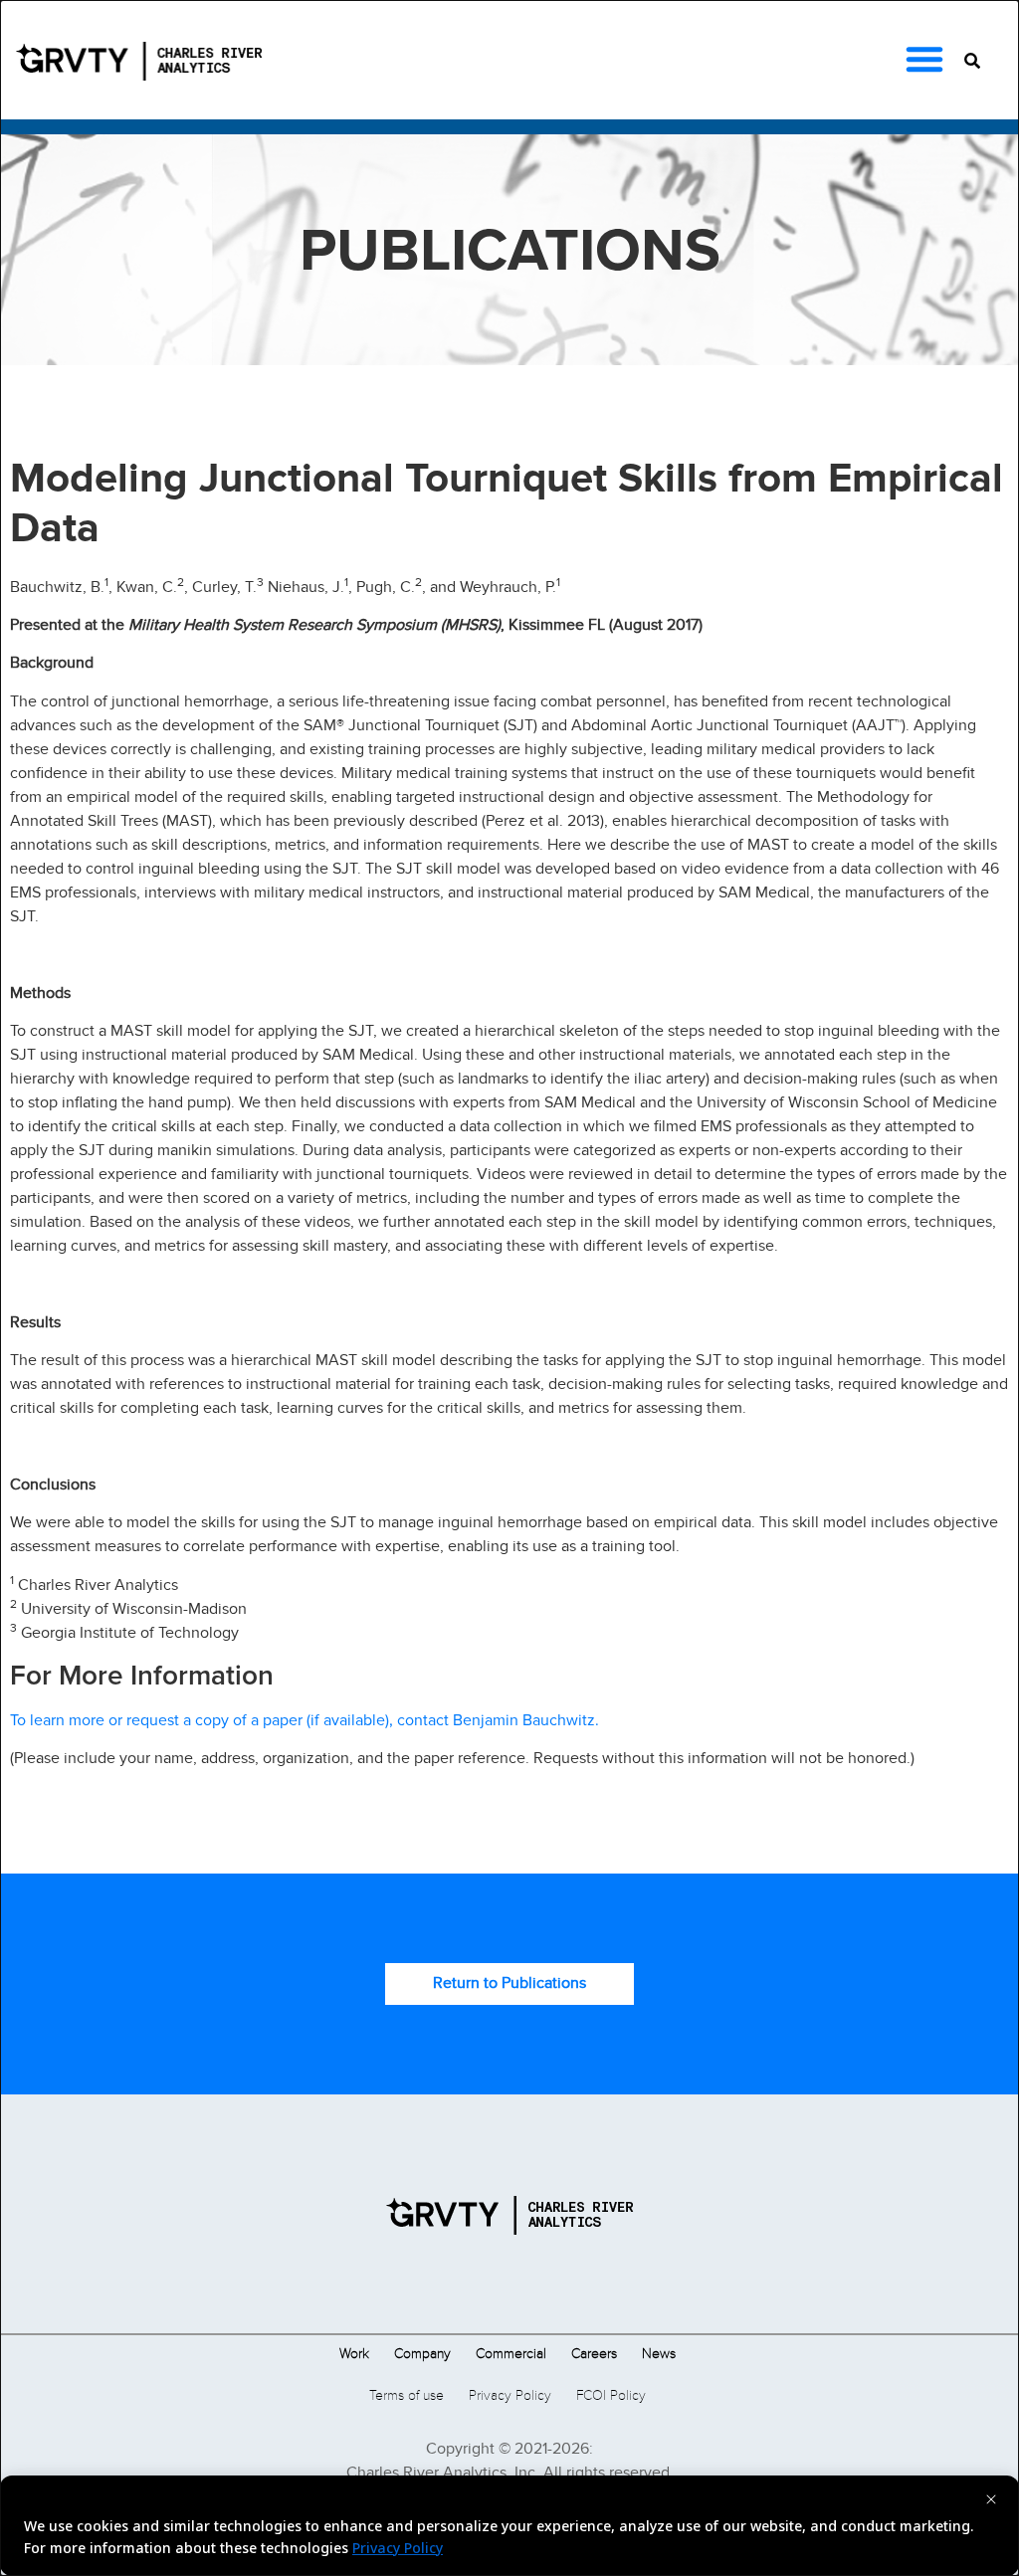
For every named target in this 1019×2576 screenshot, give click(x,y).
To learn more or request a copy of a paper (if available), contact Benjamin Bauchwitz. (305, 1720)
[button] (924, 59)
